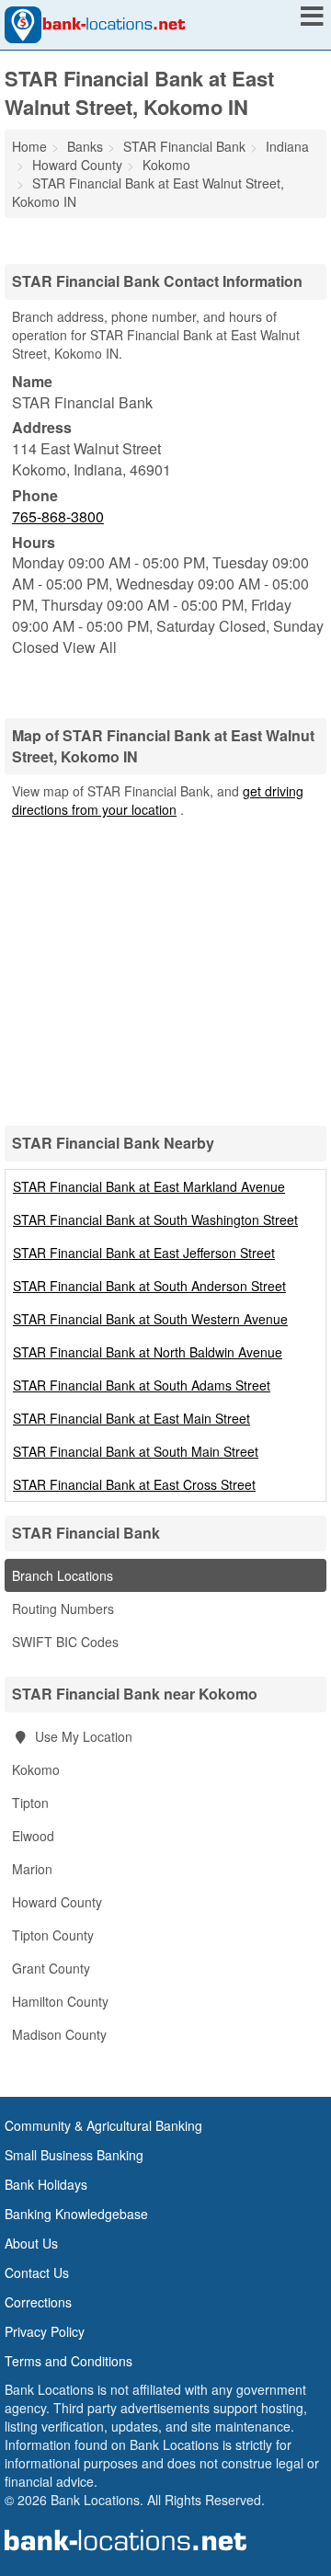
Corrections (38, 2302)
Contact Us (37, 2273)
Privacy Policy (45, 2331)
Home (29, 146)
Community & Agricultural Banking (103, 2125)
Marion (32, 1869)
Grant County (51, 1968)
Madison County (59, 2034)
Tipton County (53, 1935)
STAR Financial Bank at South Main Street (136, 1451)
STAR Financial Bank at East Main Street (131, 1418)
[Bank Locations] (95, 23)
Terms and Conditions (68, 2361)
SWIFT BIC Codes (65, 1642)
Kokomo (36, 1769)
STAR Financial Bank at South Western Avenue (150, 1319)
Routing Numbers (63, 1609)
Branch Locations (63, 1575)
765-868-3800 (58, 516)
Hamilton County (60, 2001)
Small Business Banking (74, 2155)
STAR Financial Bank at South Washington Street (155, 1219)
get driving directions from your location (158, 800)
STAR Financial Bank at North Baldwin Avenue (148, 1352)
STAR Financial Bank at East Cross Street (134, 1484)
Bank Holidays (46, 2184)
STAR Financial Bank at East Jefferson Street (144, 1253)
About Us (31, 2243)
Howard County (57, 1902)
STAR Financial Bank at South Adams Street (142, 1385)
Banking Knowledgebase (76, 2214)
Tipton (30, 1803)
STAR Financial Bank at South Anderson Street (149, 1286)
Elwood (33, 1836)
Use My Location (82, 1736)
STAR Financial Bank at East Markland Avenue (149, 1186)
